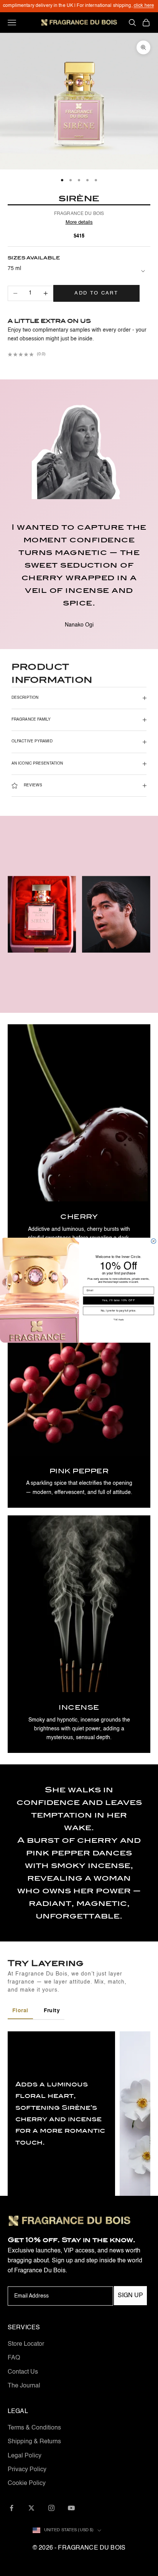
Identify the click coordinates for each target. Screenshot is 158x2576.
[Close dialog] (154, 1241)
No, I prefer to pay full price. (119, 1311)
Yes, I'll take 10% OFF (118, 1300)
